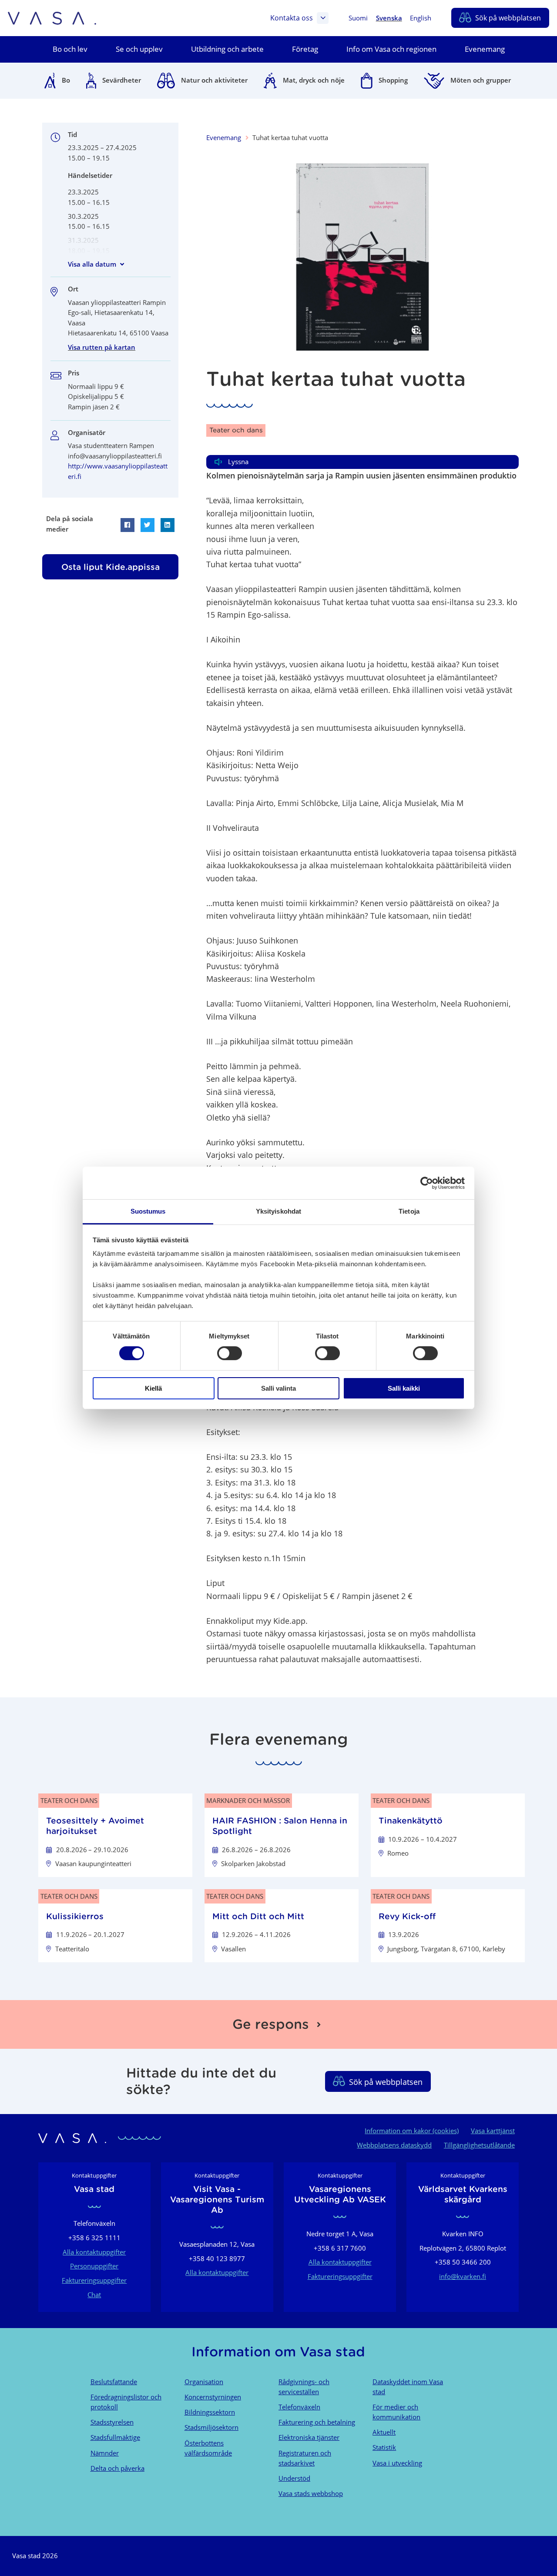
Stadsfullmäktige (115, 2437)
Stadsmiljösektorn (211, 2427)
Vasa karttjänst (493, 2131)
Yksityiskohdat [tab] (278, 1211)
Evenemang (224, 137)
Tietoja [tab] (409, 1211)
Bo (66, 80)
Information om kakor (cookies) (412, 2131)
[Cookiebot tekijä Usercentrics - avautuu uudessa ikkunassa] (427, 1183)
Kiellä (153, 1388)
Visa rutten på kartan (102, 347)
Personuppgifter (94, 2266)
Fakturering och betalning (317, 2422)
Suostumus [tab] (148, 1211)
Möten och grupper (481, 80)
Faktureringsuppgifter (94, 2280)
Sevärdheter (122, 80)
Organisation (204, 2382)
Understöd (294, 2478)
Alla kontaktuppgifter (94, 2252)
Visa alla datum (92, 264)
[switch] (230, 1353)
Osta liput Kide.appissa (111, 567)
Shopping (393, 80)
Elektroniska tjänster (309, 2437)
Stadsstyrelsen (112, 2422)
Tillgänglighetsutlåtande (479, 2145)
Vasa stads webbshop (311, 2493)
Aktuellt (384, 2432)
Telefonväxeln (299, 2407)
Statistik (384, 2447)
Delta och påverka (117, 2468)
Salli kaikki (404, 1388)
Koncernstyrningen (213, 2397)
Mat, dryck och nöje (314, 80)
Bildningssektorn (210, 2412)
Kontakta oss (292, 18)
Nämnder (105, 2453)
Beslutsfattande (114, 2382)
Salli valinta (278, 1388)
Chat (94, 2295)
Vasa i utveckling (397, 2463)
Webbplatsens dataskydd (394, 2145)
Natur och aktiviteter (214, 80)
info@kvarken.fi (463, 2276)
